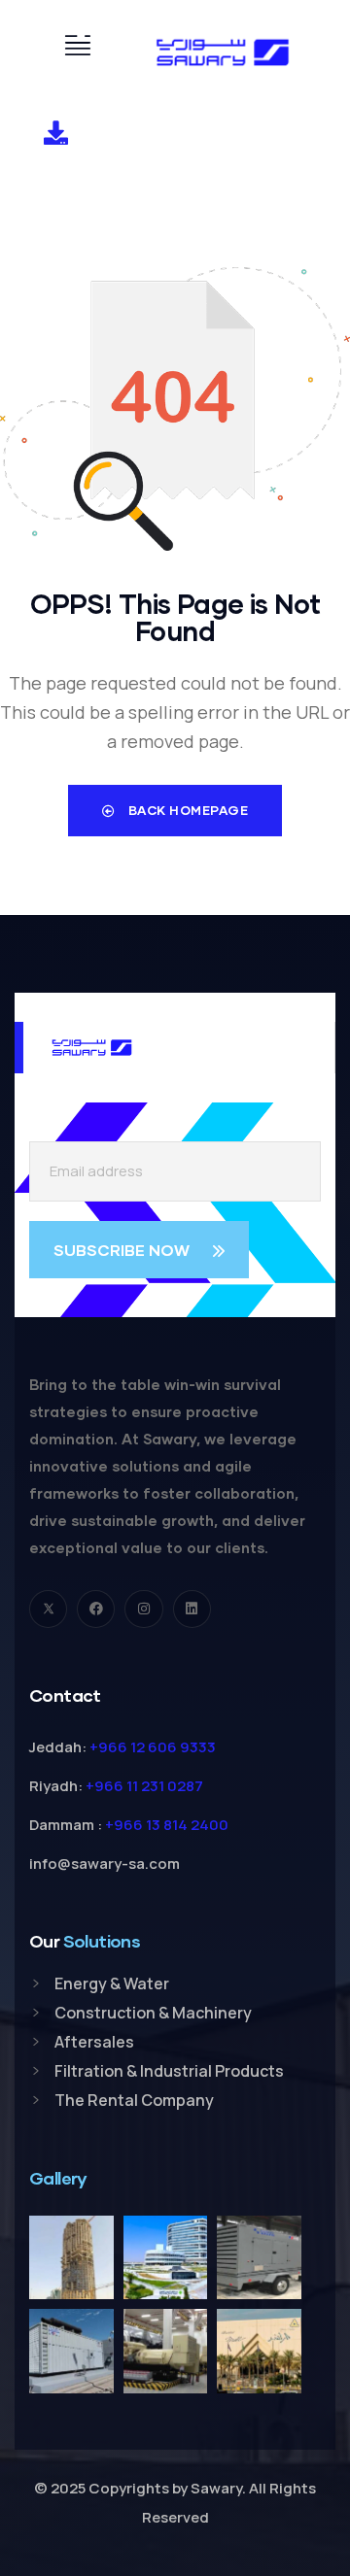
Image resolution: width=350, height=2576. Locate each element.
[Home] (223, 52)
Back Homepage (186, 810)
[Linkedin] (192, 1609)
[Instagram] (143, 1609)
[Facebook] (96, 1609)
